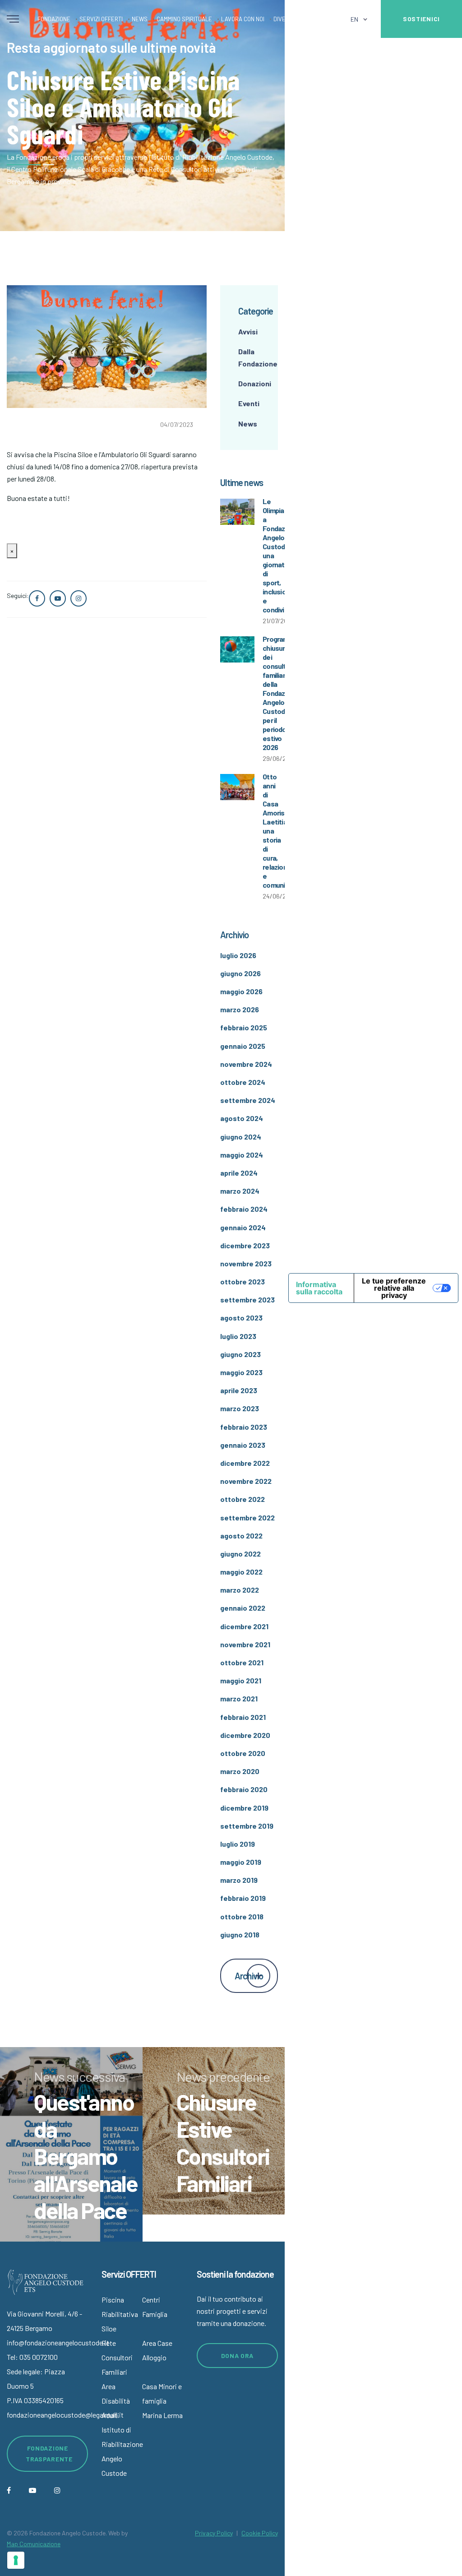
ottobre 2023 (243, 1281)
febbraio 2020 (244, 1789)
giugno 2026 (240, 973)
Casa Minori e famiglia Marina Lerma (162, 2401)
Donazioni (255, 383)
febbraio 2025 (244, 1027)
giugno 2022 (240, 1554)
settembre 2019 (247, 1826)
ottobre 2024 (243, 1082)
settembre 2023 (247, 1300)
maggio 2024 (242, 1155)
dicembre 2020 (245, 1735)
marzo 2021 (239, 1698)
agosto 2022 (241, 1536)
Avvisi (248, 331)
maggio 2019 (241, 1862)
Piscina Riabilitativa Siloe (120, 2314)
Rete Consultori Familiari (117, 2357)
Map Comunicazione (34, 2544)
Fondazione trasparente (49, 2453)
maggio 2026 (241, 991)
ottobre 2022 (243, 1499)
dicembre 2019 (244, 1808)
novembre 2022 (246, 1481)
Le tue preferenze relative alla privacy (394, 1288)
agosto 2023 (241, 1318)
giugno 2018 (240, 1934)
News (248, 424)
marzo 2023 (240, 1408)
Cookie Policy (260, 2533)
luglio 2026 (238, 955)
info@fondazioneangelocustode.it (58, 2342)
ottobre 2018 (242, 1916)
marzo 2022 (240, 1590)
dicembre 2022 (245, 1463)
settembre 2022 (247, 1517)
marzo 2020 (240, 1771)
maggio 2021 (241, 1680)
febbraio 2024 (244, 1209)
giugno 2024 (241, 1137)
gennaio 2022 (243, 1608)
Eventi (249, 403)
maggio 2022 (241, 1572)
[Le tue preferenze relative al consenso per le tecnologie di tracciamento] (16, 2560)
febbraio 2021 (243, 1717)
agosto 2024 (242, 1118)
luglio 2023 (238, 1336)
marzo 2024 (240, 1191)
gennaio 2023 (243, 1445)
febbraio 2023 (244, 1427)
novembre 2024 (246, 1064)
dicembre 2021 (244, 1626)
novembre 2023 (246, 1263)
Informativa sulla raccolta (319, 1288)
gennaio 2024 (243, 1227)
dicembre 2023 (245, 1245)
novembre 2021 (245, 1644)
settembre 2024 (248, 1100)
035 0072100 (39, 2357)
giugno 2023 (240, 1354)
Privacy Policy (214, 2533)
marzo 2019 (239, 1880)
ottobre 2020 (243, 1753)
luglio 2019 (238, 1844)
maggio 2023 (241, 1372)
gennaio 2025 (243, 1046)
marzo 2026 (240, 1009)
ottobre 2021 (242, 1662)
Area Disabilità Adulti (116, 2401)
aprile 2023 (239, 1390)
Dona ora (238, 2356)
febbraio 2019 (243, 1898)
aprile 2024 (239, 1173)
